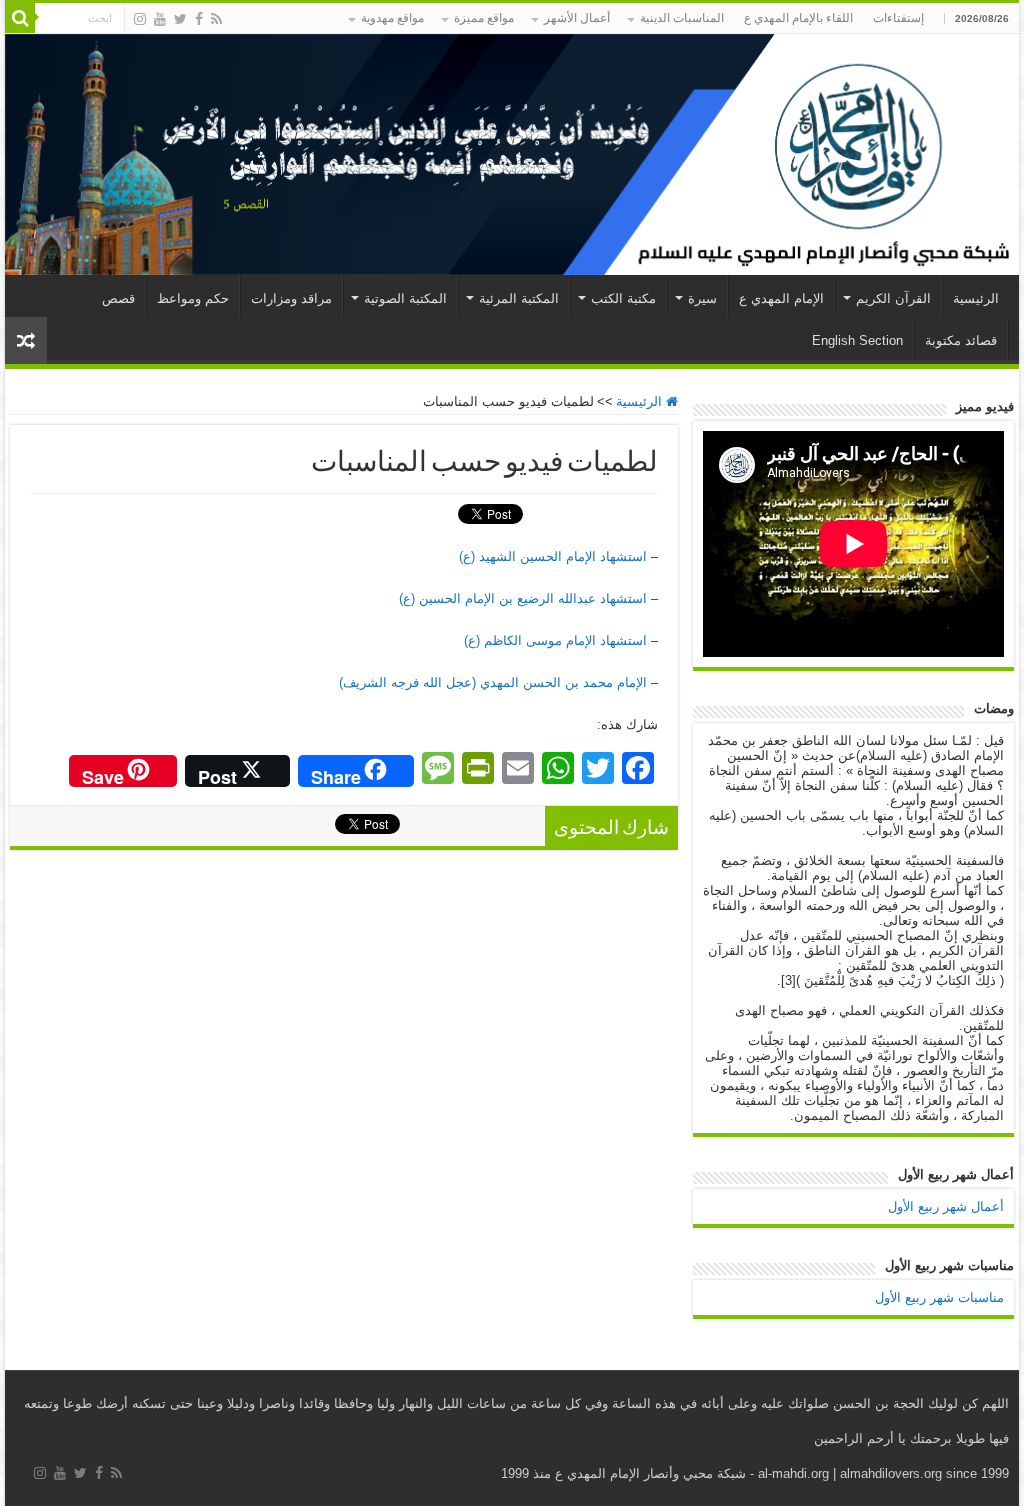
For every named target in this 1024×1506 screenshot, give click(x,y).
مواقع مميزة (484, 18)
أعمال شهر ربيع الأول (946, 1206)
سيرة (702, 298)
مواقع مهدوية (392, 18)
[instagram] (140, 19)
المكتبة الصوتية (405, 298)
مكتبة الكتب (623, 298)
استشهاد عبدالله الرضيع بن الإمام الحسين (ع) (523, 598)
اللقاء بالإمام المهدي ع (798, 18)
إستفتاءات (898, 18)
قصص (118, 298)
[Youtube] (160, 19)
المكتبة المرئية (519, 298)
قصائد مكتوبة (961, 340)
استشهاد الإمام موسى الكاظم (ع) (555, 640)
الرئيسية (976, 298)
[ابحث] (20, 18)
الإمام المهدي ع (781, 298)
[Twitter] (180, 19)
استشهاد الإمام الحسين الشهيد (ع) (553, 556)
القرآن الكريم (893, 298)
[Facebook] (199, 19)
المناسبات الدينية (682, 18)
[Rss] (216, 19)
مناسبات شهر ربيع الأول (939, 1297)
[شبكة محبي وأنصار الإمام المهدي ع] (512, 154)
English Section (857, 340)
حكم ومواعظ (193, 298)
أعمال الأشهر (577, 18)
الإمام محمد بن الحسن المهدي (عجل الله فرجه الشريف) (493, 682)
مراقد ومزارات (291, 298)
